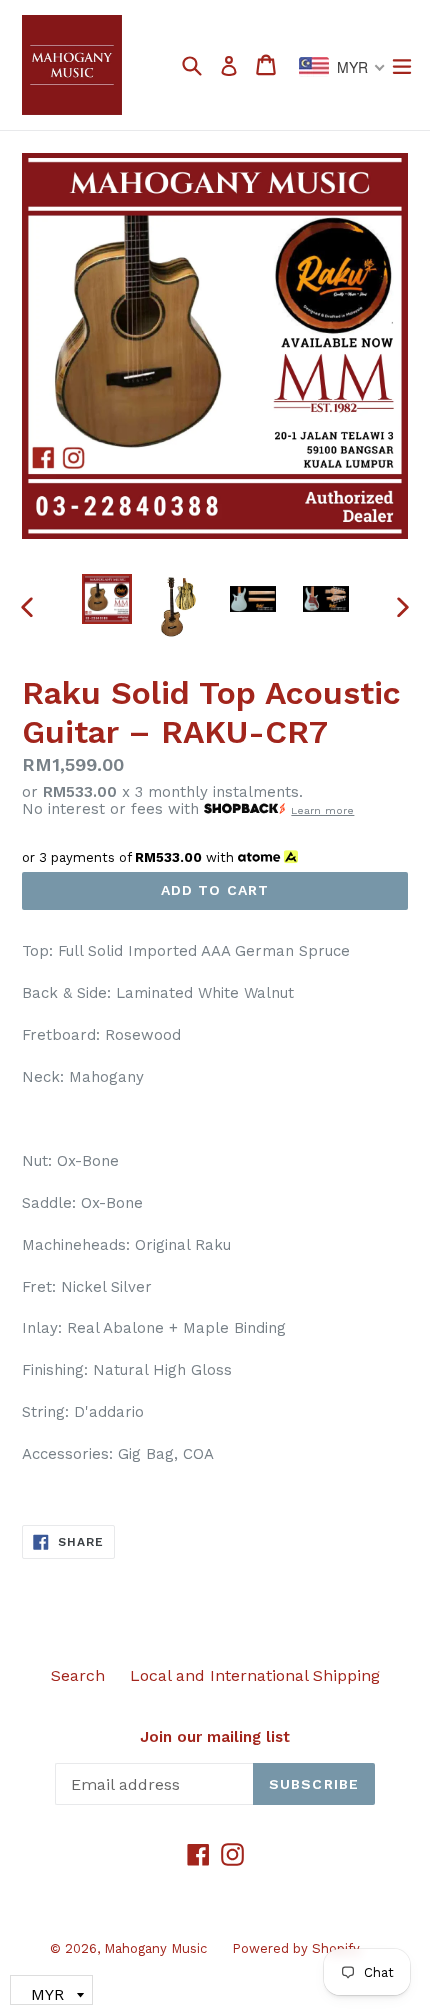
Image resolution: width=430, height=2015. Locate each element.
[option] (106, 599)
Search (78, 1675)
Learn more (322, 810)
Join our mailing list (215, 1737)
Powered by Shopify (296, 1948)
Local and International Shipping (255, 1675)
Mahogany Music (155, 1948)
